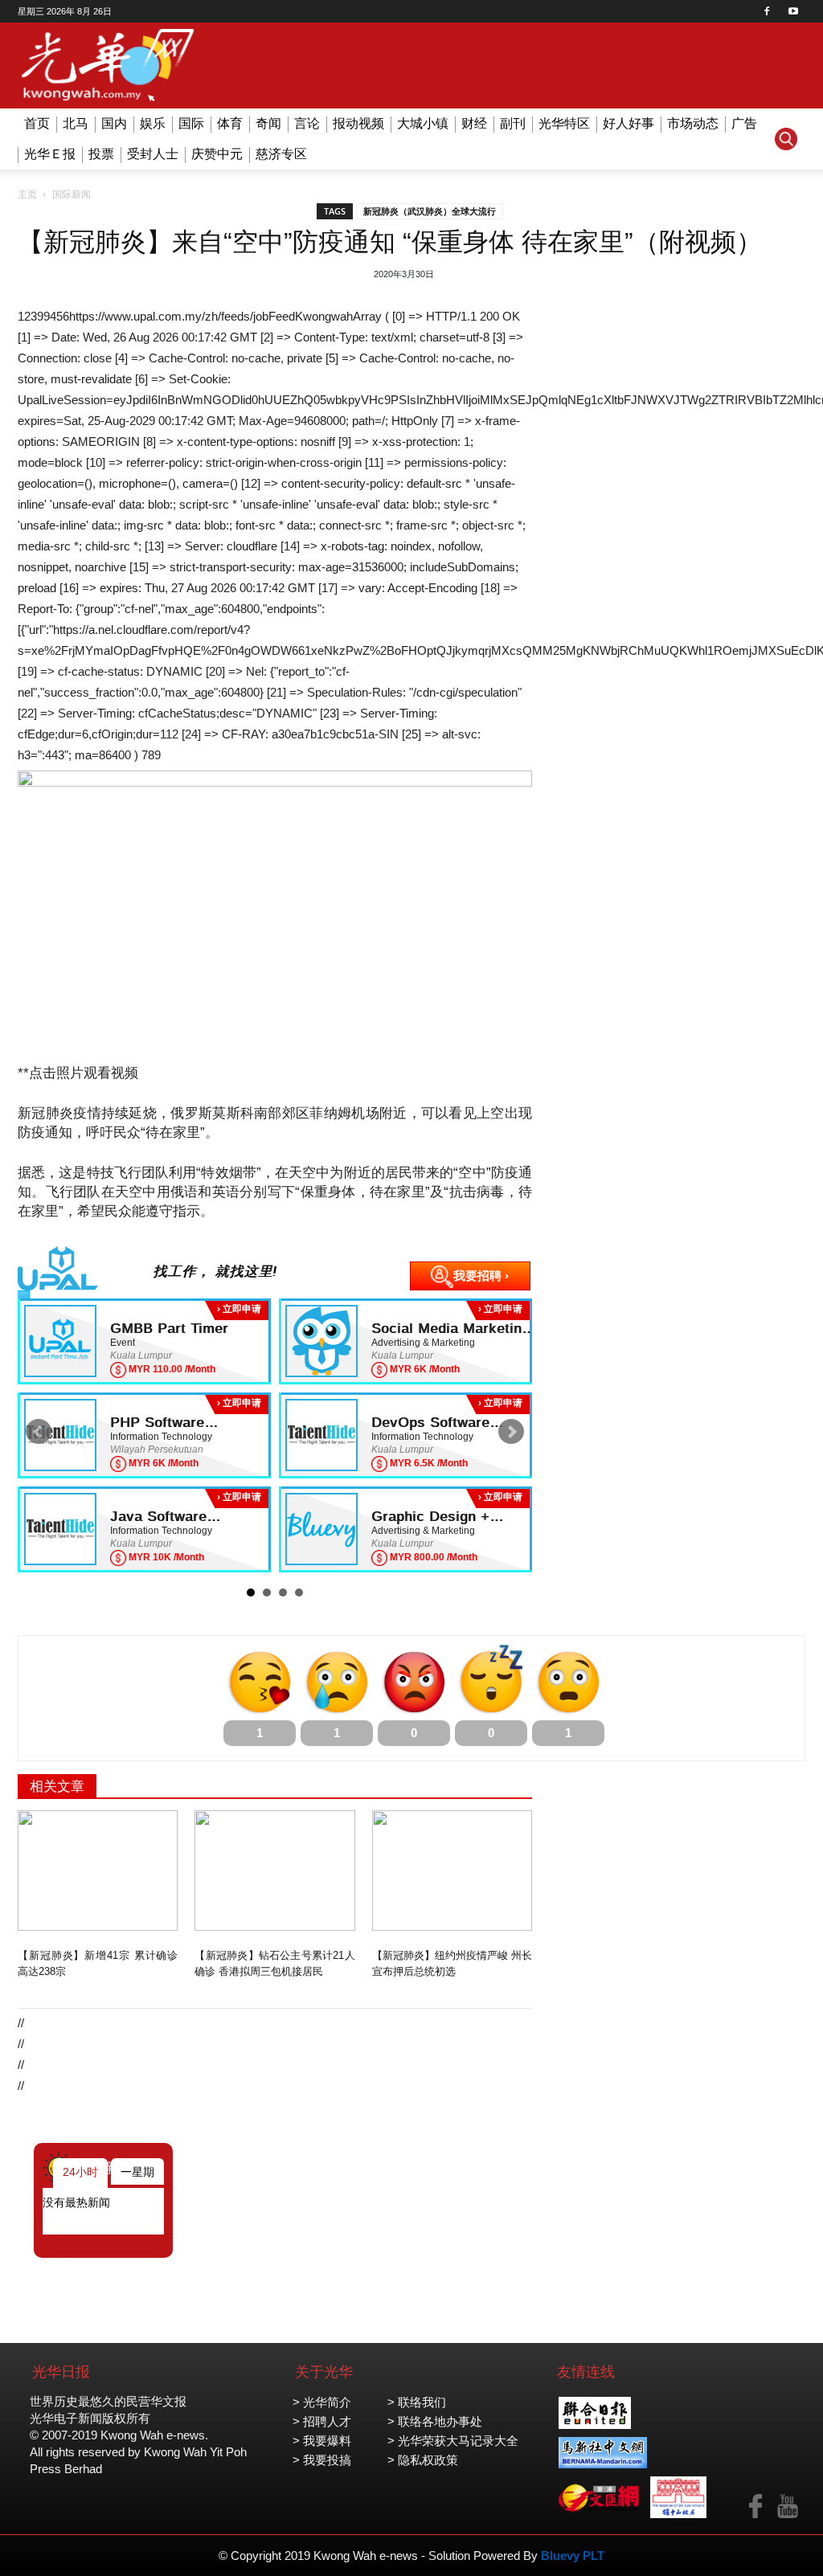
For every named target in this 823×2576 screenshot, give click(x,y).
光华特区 (564, 123)
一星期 (137, 2172)
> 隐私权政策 (423, 2460)
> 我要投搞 (322, 2460)
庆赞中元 (217, 154)
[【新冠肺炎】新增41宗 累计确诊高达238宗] (98, 1871)
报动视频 (358, 123)
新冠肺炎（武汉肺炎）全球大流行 (430, 211)
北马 (76, 123)
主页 (27, 194)
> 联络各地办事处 (435, 2421)
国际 (191, 123)
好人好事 (629, 123)
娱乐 (153, 123)
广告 (744, 123)
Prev (39, 1432)
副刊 (513, 123)
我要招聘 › (481, 1276)
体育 (230, 123)
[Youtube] (793, 11)
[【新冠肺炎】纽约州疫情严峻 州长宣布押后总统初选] (452, 1871)
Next (511, 1432)
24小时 (80, 2172)
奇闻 (268, 123)
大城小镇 (423, 123)
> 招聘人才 (322, 2421)
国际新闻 (72, 194)
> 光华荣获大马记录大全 (453, 2441)
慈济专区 (281, 154)
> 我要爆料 (322, 2441)
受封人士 (153, 154)
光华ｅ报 (50, 154)
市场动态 (693, 123)
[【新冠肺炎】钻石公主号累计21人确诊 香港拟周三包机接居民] (274, 1871)
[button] (786, 139)
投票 (101, 154)
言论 (307, 123)
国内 (114, 123)
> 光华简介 (322, 2402)
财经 (474, 123)
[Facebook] (767, 11)
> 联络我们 (417, 2402)
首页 (37, 123)
